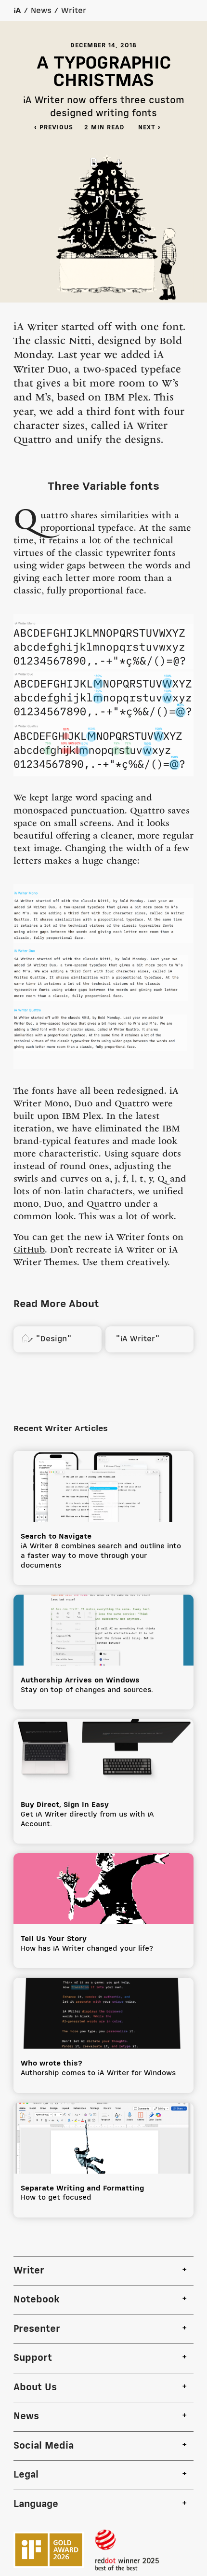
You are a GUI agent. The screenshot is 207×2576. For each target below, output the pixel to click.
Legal (26, 2475)
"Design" (46, 1339)
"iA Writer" (136, 1339)
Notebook (37, 2300)
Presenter (37, 2329)
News (41, 11)
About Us (35, 2388)
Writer (74, 11)
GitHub (29, 1251)
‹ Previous (54, 128)
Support (33, 2358)
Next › (154, 128)
